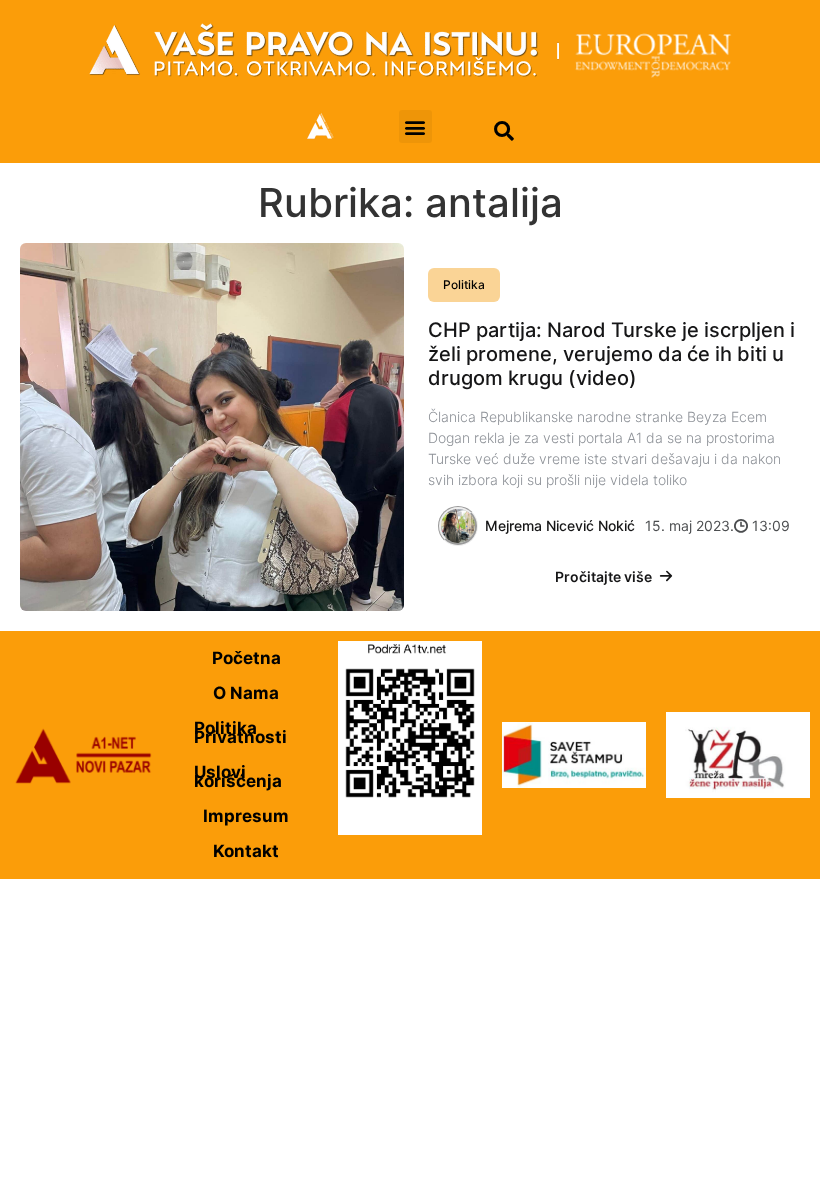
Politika (464, 284)
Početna (246, 658)
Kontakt (246, 851)
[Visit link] (410, 50)
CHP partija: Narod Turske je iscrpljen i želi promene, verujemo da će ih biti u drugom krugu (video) (611, 354)
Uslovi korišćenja (238, 776)
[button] (415, 126)
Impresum (246, 816)
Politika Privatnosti (240, 732)
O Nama (246, 693)
